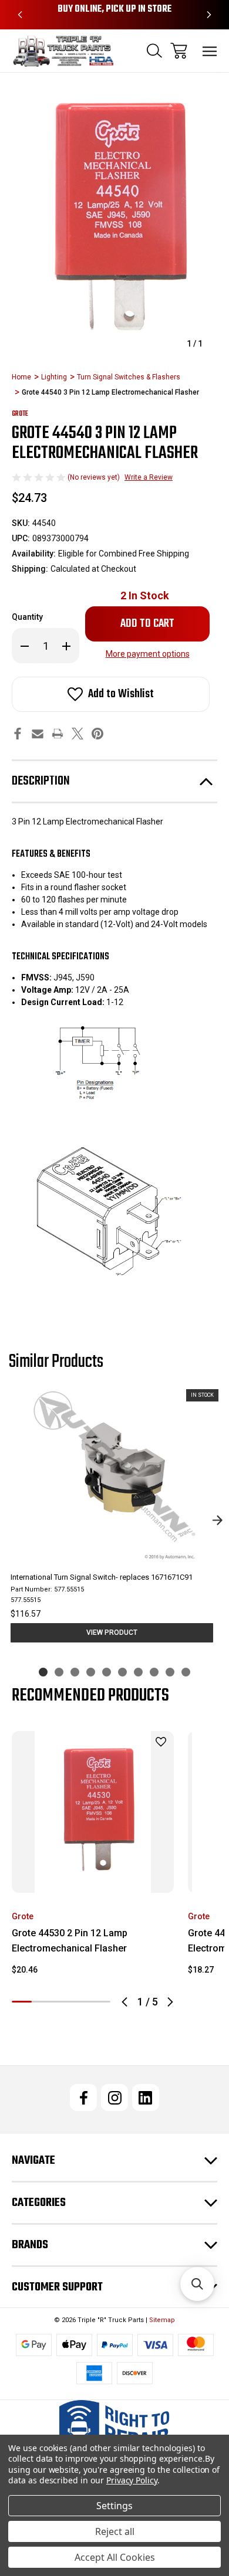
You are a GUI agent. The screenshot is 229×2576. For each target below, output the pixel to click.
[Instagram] (114, 2098)
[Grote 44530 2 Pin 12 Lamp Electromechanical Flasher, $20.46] (93, 1812)
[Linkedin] (146, 2098)
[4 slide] (91, 1672)
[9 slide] (170, 1672)
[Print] (58, 734)
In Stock (145, 595)
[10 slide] (186, 1672)
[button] (197, 2284)
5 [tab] (100, 2002)
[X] (78, 734)
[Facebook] (18, 734)
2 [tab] (42, 2002)
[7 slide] (138, 1672)
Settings (114, 2506)
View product (112, 1633)
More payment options (148, 654)
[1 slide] (43, 1672)
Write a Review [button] (149, 477)
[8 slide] (154, 1672)
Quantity (27, 617)
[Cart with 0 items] (179, 51)
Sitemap (162, 2320)
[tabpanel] (93, 1858)
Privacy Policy (132, 2480)
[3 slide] (75, 1672)
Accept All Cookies (115, 2557)
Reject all (115, 2531)
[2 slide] (59, 1672)
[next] (217, 1521)
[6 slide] (122, 1672)
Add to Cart (93, 1877)
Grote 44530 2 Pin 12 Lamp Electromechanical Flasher (70, 1941)
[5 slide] (107, 1672)
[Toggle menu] (210, 51)
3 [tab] (61, 2002)
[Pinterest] (97, 734)
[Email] (38, 734)
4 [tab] (81, 2002)
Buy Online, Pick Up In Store (114, 9)
